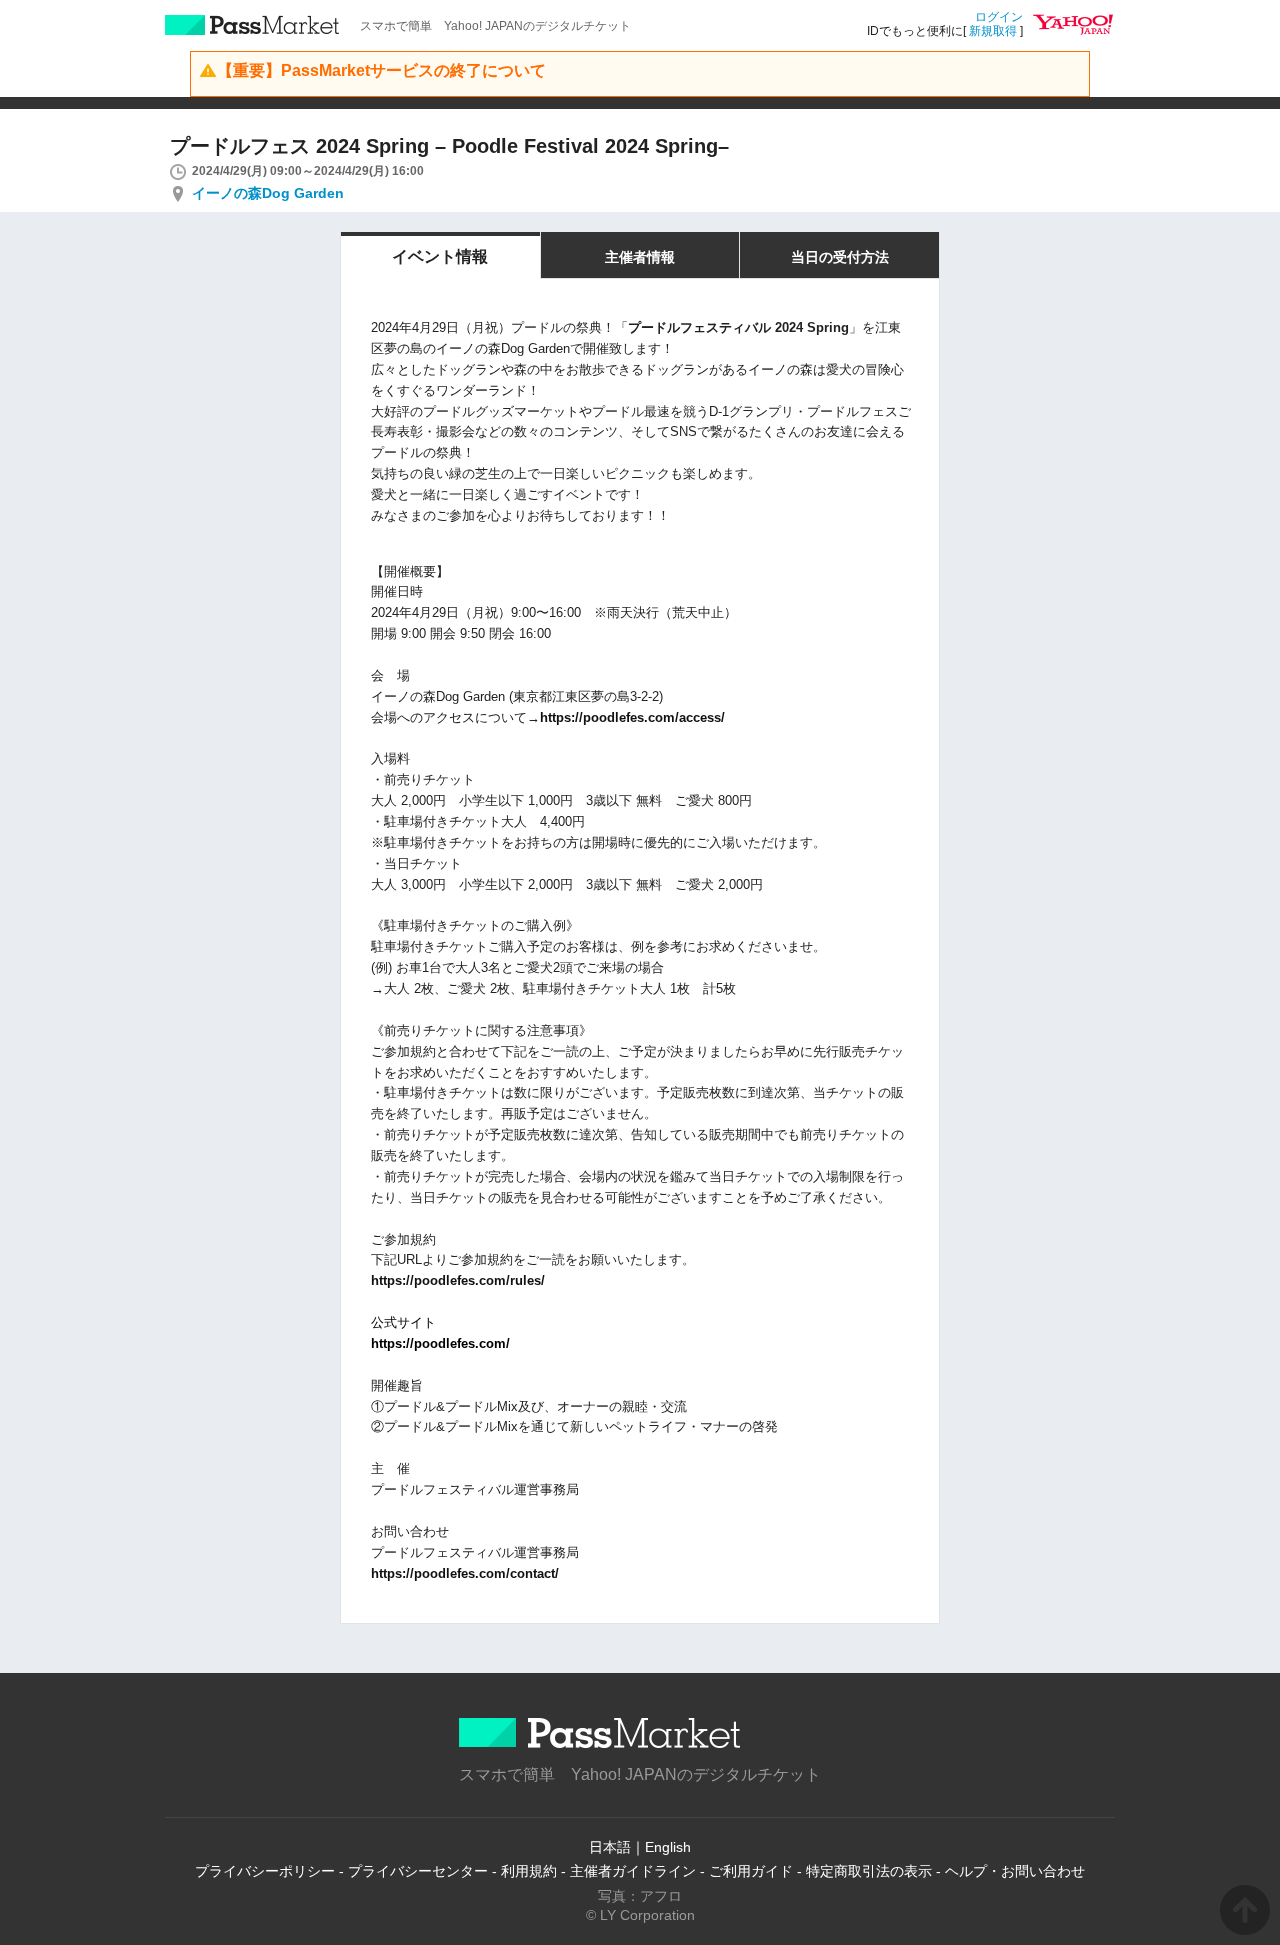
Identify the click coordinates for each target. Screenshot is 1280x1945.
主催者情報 (640, 257)
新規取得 (993, 31)
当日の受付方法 (840, 257)
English (668, 1847)
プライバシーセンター (418, 1871)
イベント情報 (440, 256)
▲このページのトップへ (1245, 1910)
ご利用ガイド (751, 1871)
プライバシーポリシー (265, 1871)
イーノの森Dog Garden (268, 193)
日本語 (610, 1847)
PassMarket (252, 25)
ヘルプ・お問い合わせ (1015, 1871)
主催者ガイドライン (633, 1871)
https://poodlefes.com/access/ (632, 717)
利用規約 (529, 1871)
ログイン (999, 17)
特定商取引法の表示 (869, 1871)
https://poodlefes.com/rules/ (458, 1280)
